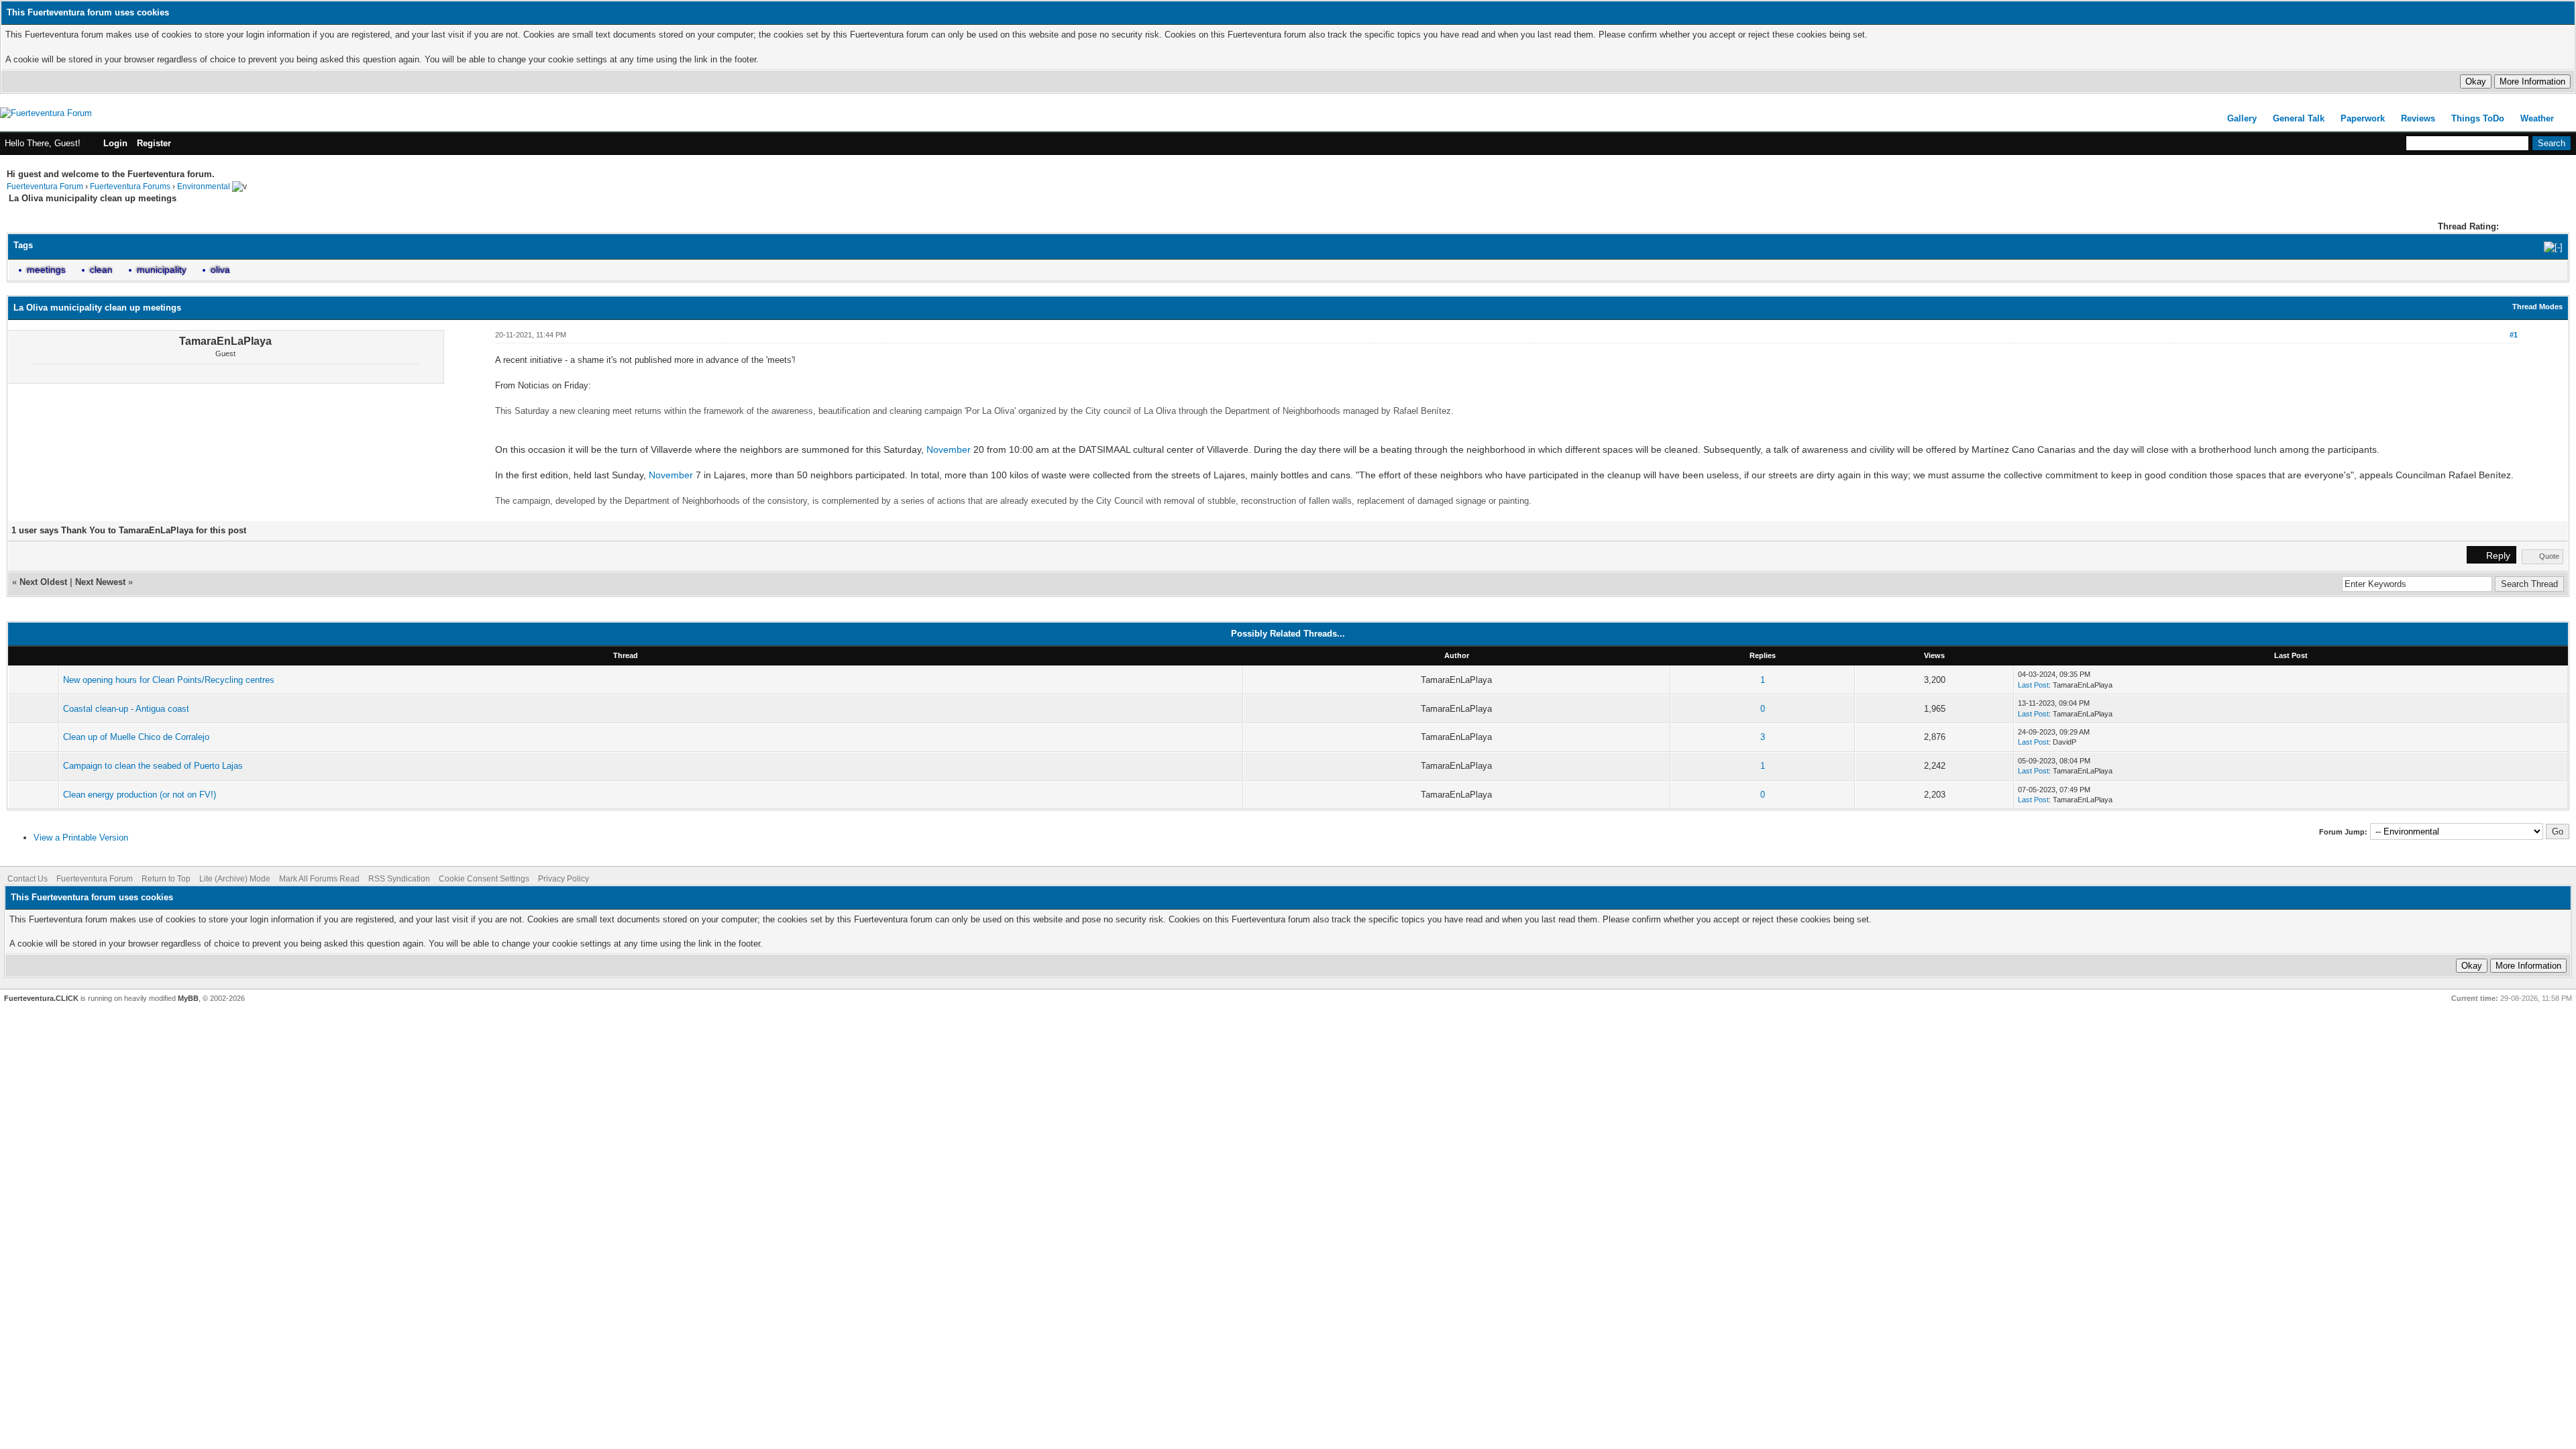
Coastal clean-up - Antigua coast (126, 709)
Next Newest (100, 582)
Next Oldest (43, 582)
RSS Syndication (399, 879)
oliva (220, 270)
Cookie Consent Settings (484, 879)
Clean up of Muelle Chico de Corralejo (136, 737)
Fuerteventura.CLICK (41, 998)
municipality (162, 270)
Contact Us (28, 879)
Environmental (204, 186)
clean (101, 270)
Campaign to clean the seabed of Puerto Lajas (153, 766)
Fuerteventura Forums (130, 186)
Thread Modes (2537, 307)
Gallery (2242, 118)
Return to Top (166, 879)
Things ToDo (2478, 118)
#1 (2514, 335)
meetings (46, 270)
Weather (2537, 118)
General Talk (2299, 118)
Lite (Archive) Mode (235, 879)
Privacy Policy (563, 879)
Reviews (2418, 118)
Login (115, 143)
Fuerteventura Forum (45, 186)
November (949, 449)
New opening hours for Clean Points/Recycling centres (169, 680)
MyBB (188, 998)
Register (154, 143)
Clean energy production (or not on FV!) (140, 795)
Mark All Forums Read (319, 879)
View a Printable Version (81, 838)
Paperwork (2363, 118)
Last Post (2033, 685)
